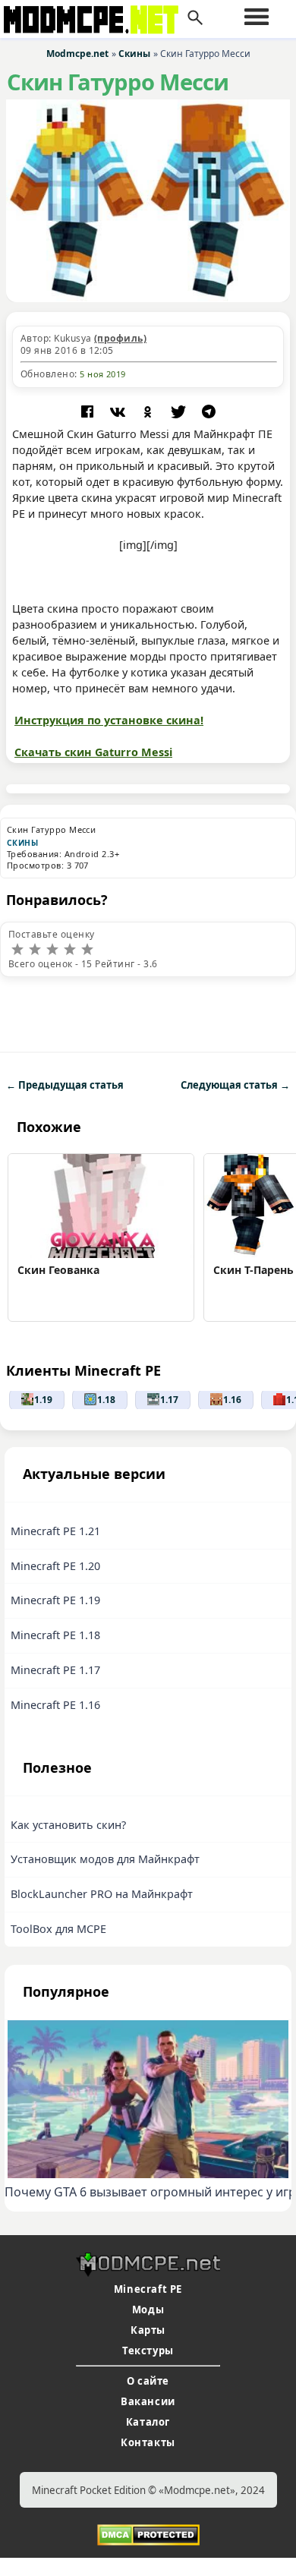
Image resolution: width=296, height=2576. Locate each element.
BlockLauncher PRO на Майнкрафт (102, 1894)
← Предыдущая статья (65, 1085)
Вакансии (148, 2401)
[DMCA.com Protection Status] (148, 2533)
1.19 (43, 1400)
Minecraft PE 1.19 (55, 1600)
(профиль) (120, 338)
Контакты (148, 2442)
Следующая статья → (235, 1085)
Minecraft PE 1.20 (55, 1566)
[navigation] (257, 17)
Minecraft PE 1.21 (55, 1531)
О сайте (148, 2381)
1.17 (169, 1400)
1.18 (106, 1400)
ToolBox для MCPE (58, 1929)
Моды (148, 2310)
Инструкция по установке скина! (109, 720)
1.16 (232, 1400)
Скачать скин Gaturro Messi (93, 752)
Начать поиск (195, 18)
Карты (148, 2330)
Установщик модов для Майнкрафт (105, 1859)
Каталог (148, 2422)
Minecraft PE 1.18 (55, 1635)
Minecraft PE (148, 2289)
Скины (22, 843)
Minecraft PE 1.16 (55, 1705)
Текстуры (148, 2351)
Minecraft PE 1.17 (55, 1670)
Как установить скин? (68, 1825)
